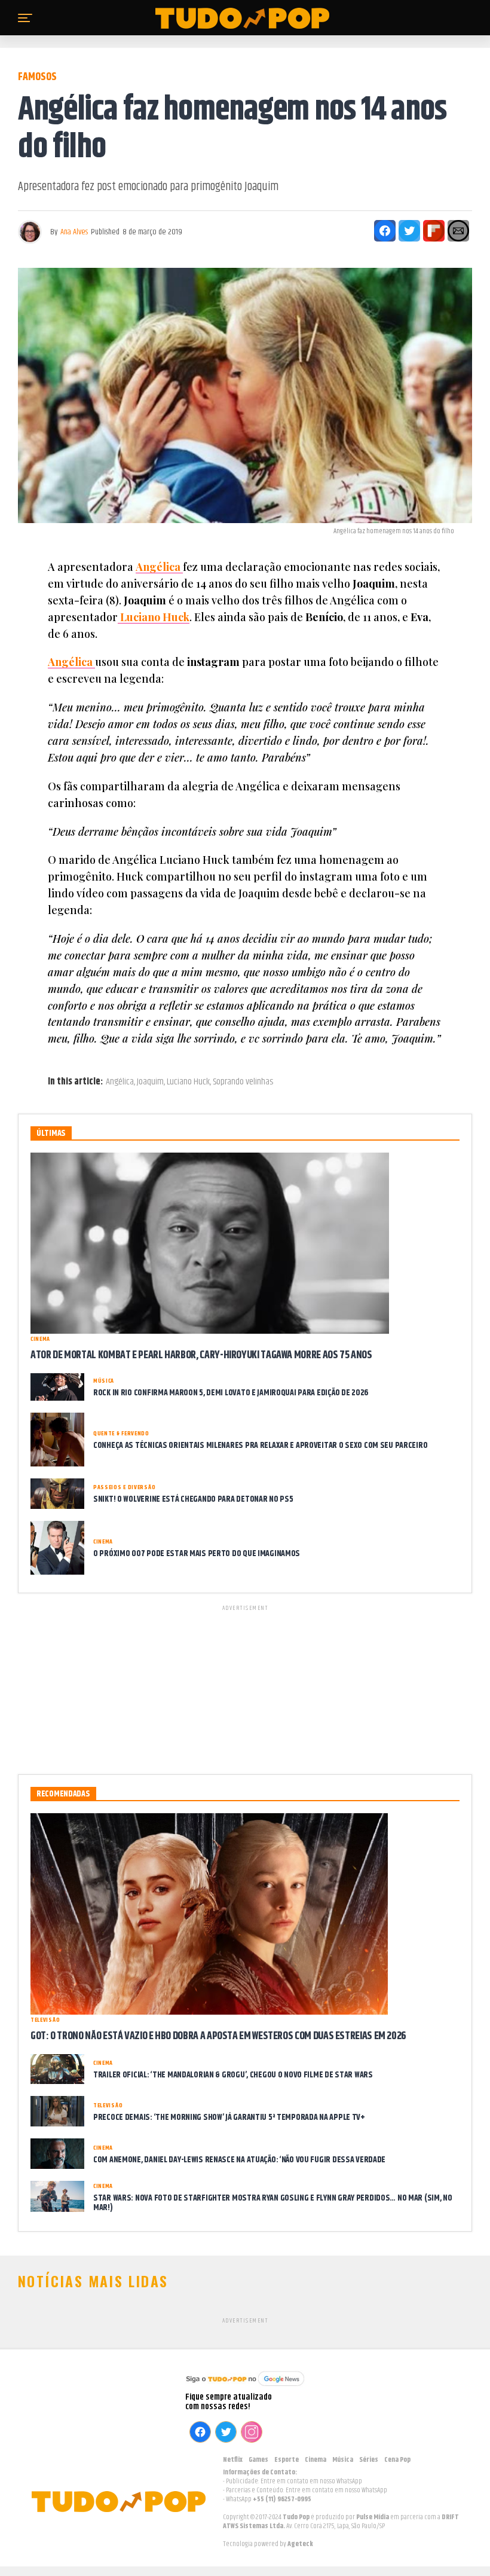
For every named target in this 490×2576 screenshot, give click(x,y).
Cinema (316, 2460)
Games (258, 2460)
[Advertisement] (245, 1688)
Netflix (233, 2460)
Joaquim (150, 1082)
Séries (369, 2460)
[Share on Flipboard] (434, 231)
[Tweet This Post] (409, 231)
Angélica (120, 1082)
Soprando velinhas (243, 1082)
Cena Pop (397, 2460)
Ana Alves (74, 232)
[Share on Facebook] (385, 231)
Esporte (287, 2460)
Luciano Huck (188, 1082)
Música (343, 2460)
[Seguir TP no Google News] (245, 2387)
